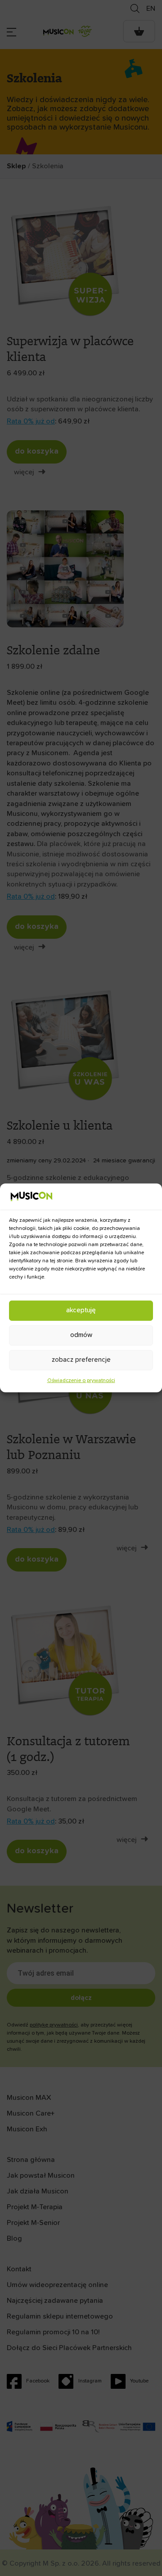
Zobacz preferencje (81, 1360)
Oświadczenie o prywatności (81, 1381)
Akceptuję (81, 1310)
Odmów (81, 1335)
